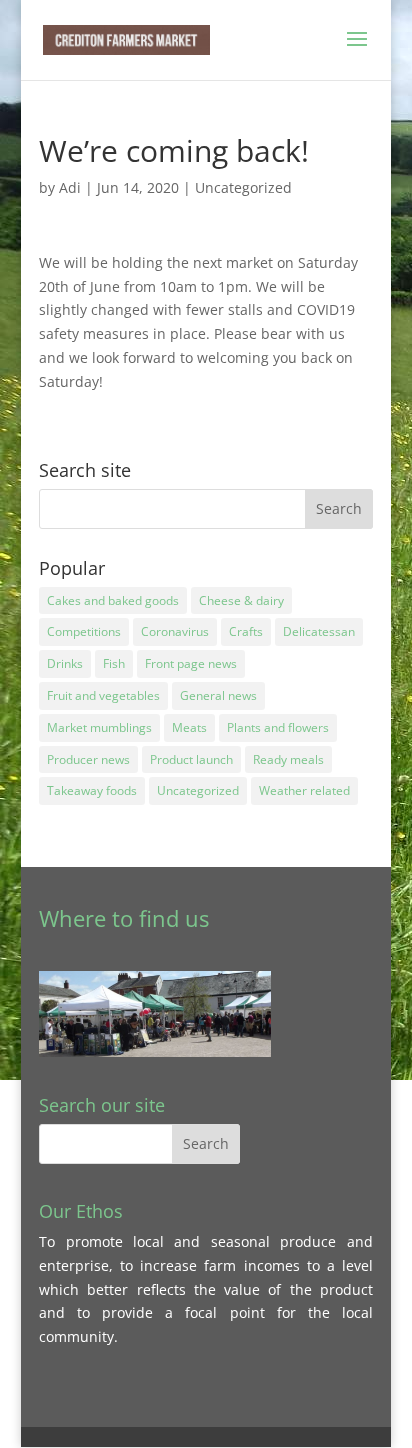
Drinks (65, 663)
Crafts (246, 631)
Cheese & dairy (241, 600)
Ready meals (288, 759)
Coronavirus (175, 631)
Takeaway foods (92, 790)
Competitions (84, 631)
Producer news (88, 759)
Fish (114, 663)
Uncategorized (243, 187)
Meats (189, 727)
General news (218, 695)
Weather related (304, 790)
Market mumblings (99, 727)
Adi (70, 187)
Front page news (191, 663)
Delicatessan (319, 631)
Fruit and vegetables (103, 695)
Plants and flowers (278, 727)
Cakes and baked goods (113, 600)
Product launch (191, 759)
